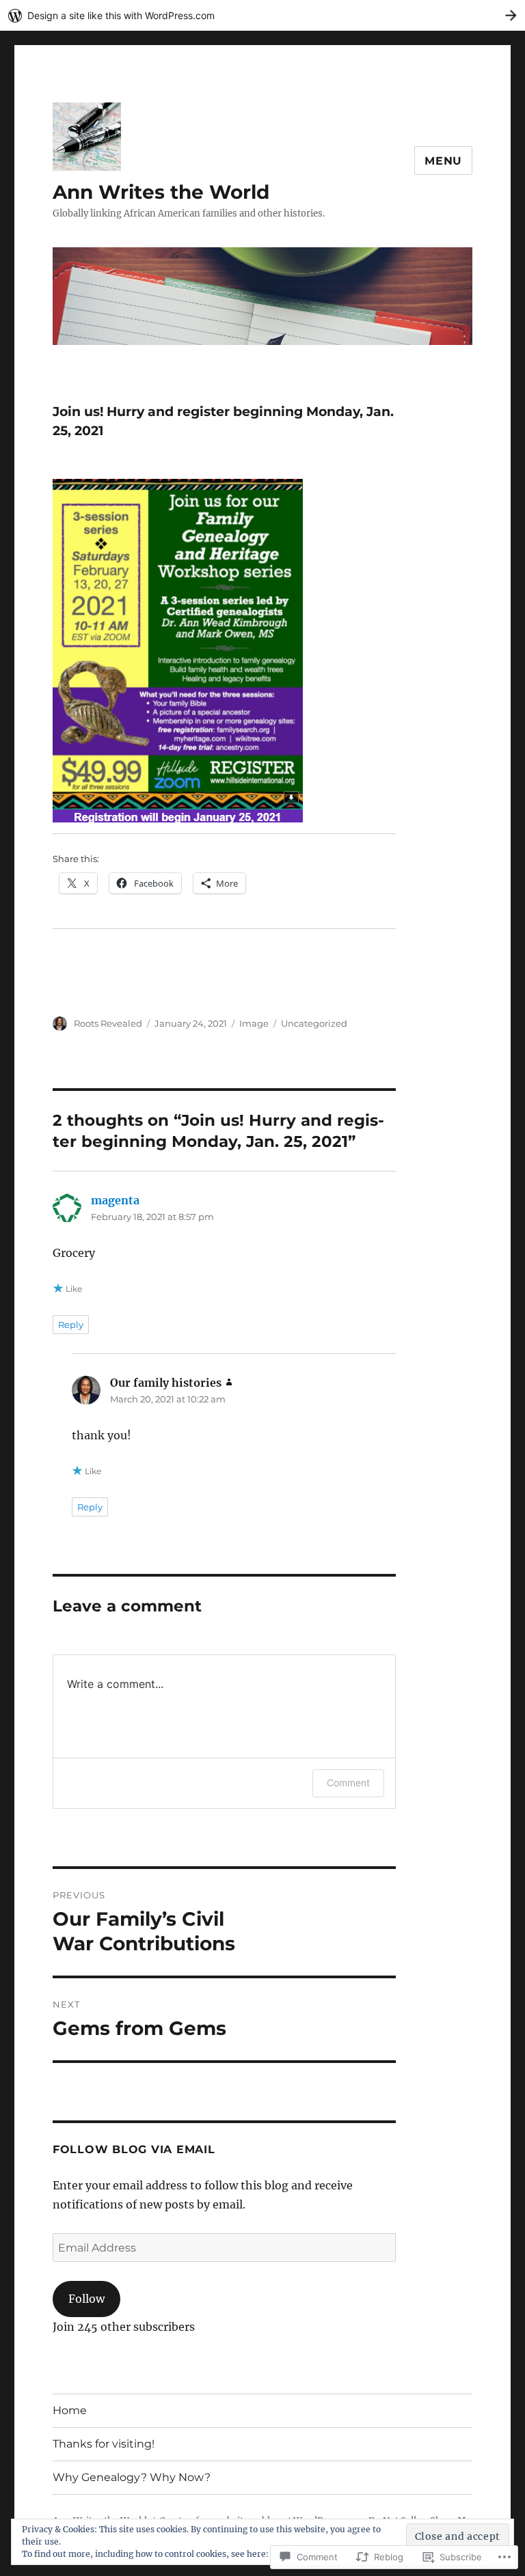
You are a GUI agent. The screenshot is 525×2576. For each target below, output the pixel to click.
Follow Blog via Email (134, 2149)
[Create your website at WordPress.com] (262, 15)
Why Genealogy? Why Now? (132, 2477)
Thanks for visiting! (104, 2444)
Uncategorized (314, 1023)
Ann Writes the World (161, 192)
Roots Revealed (108, 1023)
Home (70, 2410)
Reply (71, 1325)
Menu (443, 161)
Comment (348, 1783)
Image (254, 1023)
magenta (115, 1200)
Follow (86, 2299)
